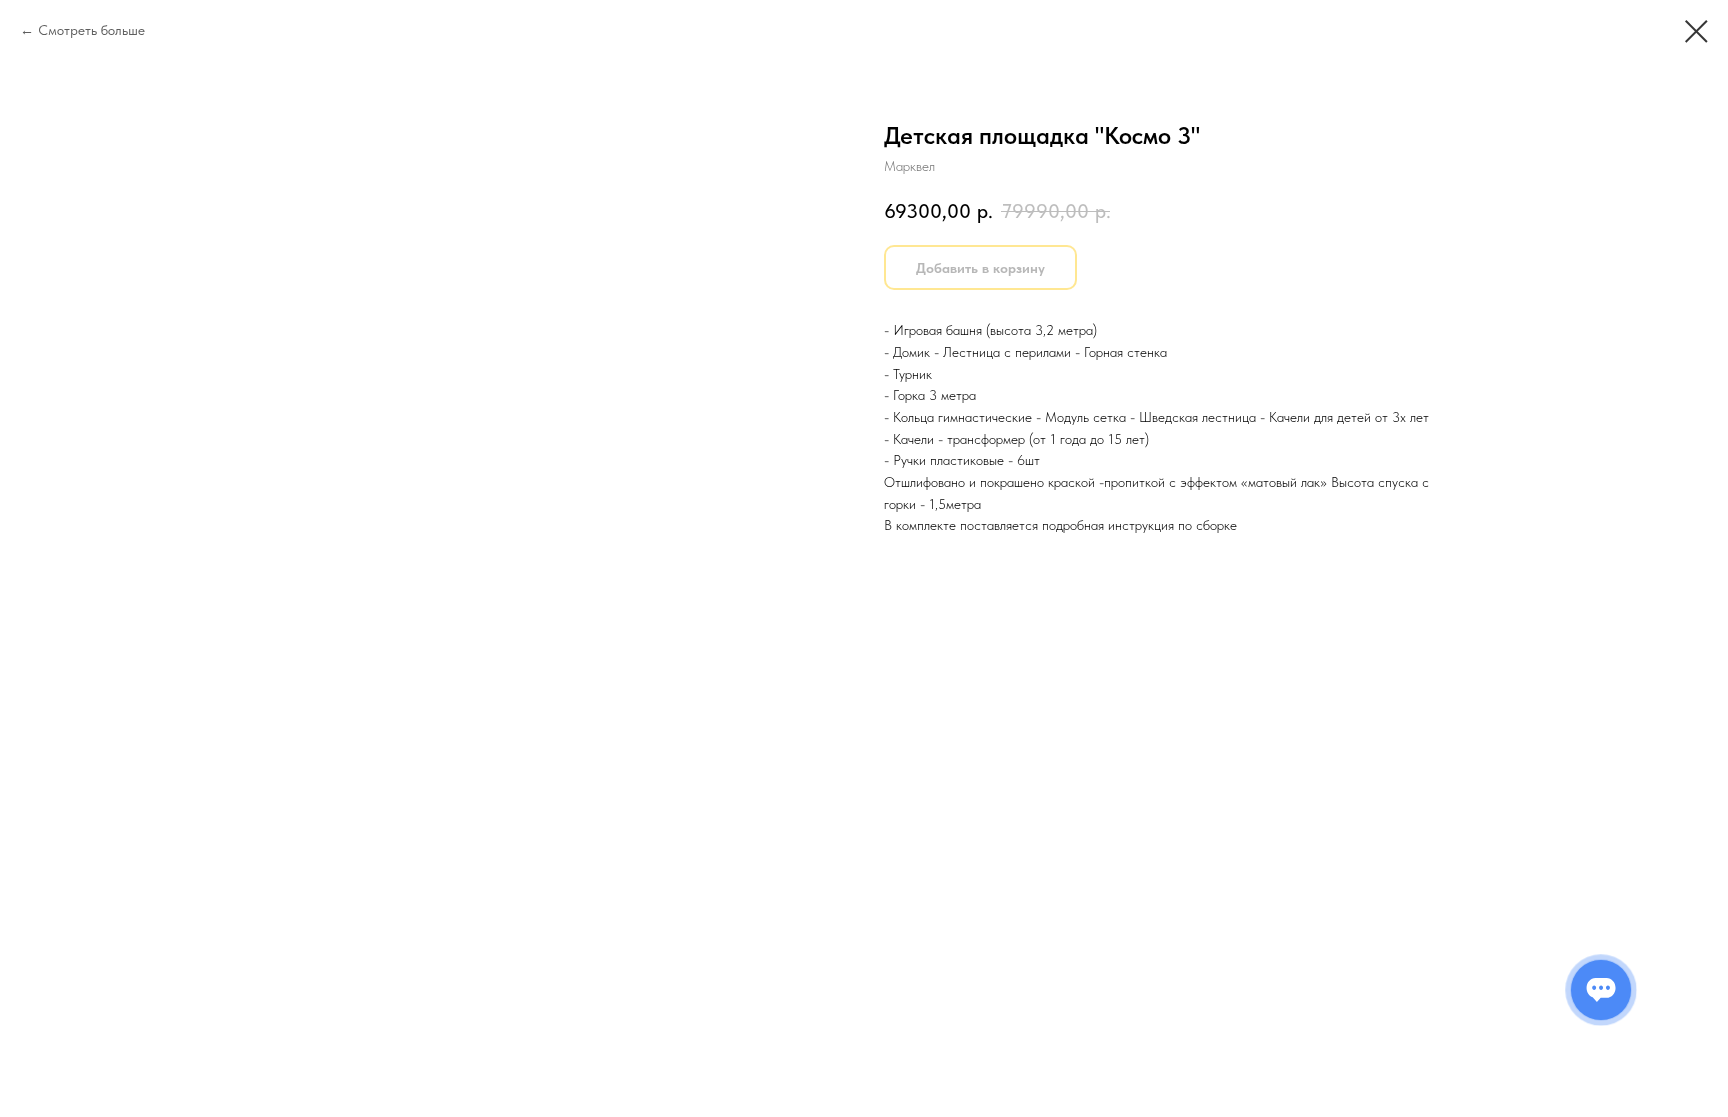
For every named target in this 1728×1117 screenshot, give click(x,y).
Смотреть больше (91, 30)
